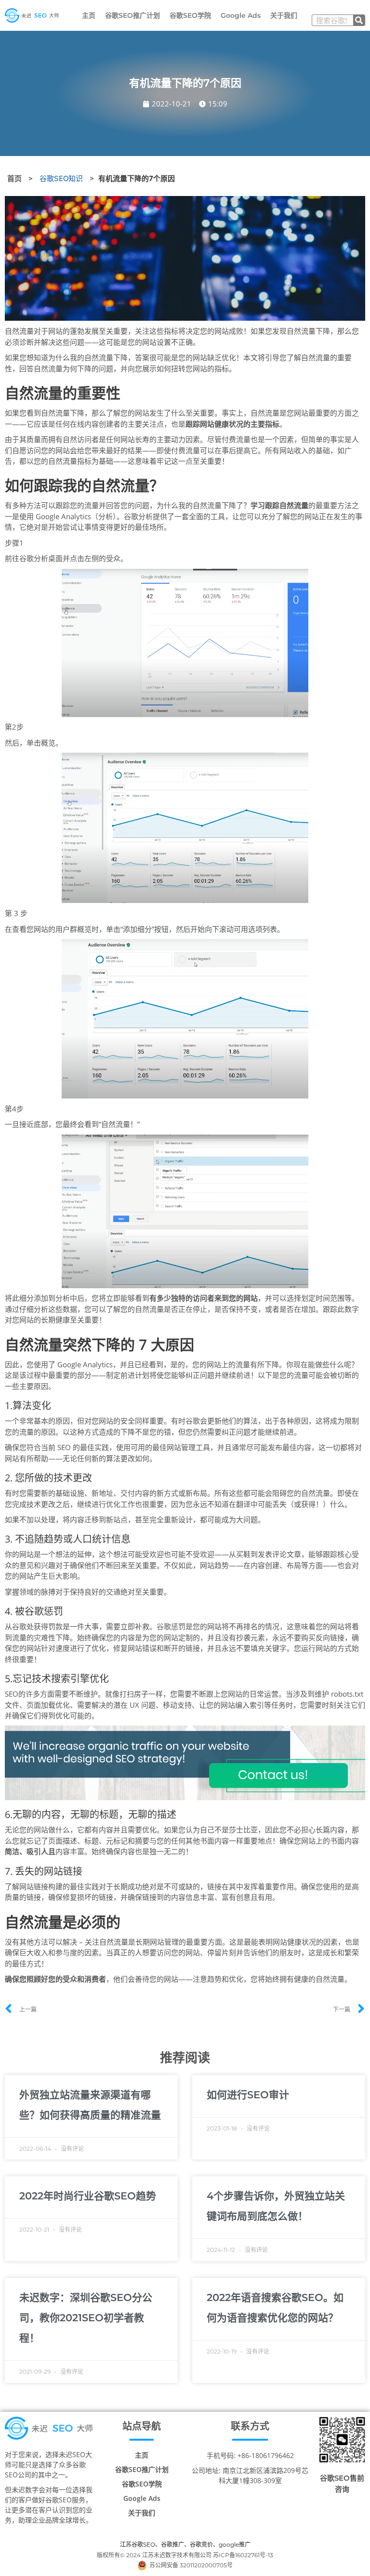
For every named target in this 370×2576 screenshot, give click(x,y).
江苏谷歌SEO (138, 2544)
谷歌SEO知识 (61, 178)
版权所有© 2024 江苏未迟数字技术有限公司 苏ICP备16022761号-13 (185, 2555)
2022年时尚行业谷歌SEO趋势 (88, 2196)
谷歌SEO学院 (190, 15)
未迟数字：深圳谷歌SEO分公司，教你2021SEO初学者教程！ (86, 2318)
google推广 (235, 2544)
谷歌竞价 (201, 2544)
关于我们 (284, 15)
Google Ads (241, 15)
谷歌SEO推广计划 (132, 15)
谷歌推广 (172, 2544)
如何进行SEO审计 (248, 2095)
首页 (14, 178)
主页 (89, 15)
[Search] (359, 20)
